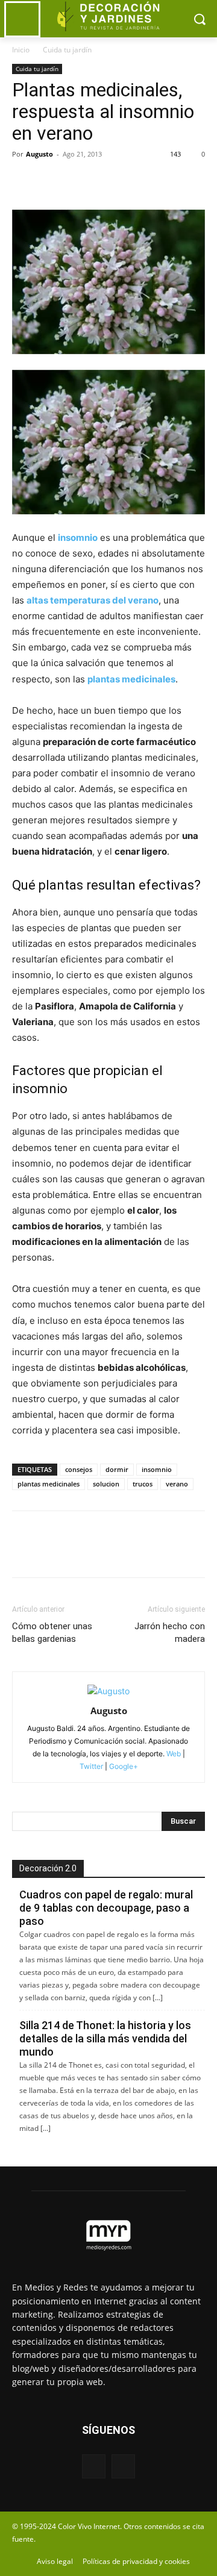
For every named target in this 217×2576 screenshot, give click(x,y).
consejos (79, 1469)
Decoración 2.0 (48, 1868)
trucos (143, 1484)
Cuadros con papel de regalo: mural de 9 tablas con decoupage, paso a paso (106, 1908)
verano (177, 1484)
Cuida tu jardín (67, 50)
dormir (117, 1469)
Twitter (91, 1766)
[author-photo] (108, 1691)
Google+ (123, 1766)
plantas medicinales (49, 1484)
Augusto (39, 154)
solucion (106, 1484)
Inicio (21, 50)
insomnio (157, 1469)
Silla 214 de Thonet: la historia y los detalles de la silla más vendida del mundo (105, 2038)
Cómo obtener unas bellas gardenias (52, 1633)
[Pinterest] (80, 181)
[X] (52, 181)
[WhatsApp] (107, 181)
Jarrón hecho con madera (170, 1633)
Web (174, 1754)
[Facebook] (24, 181)
